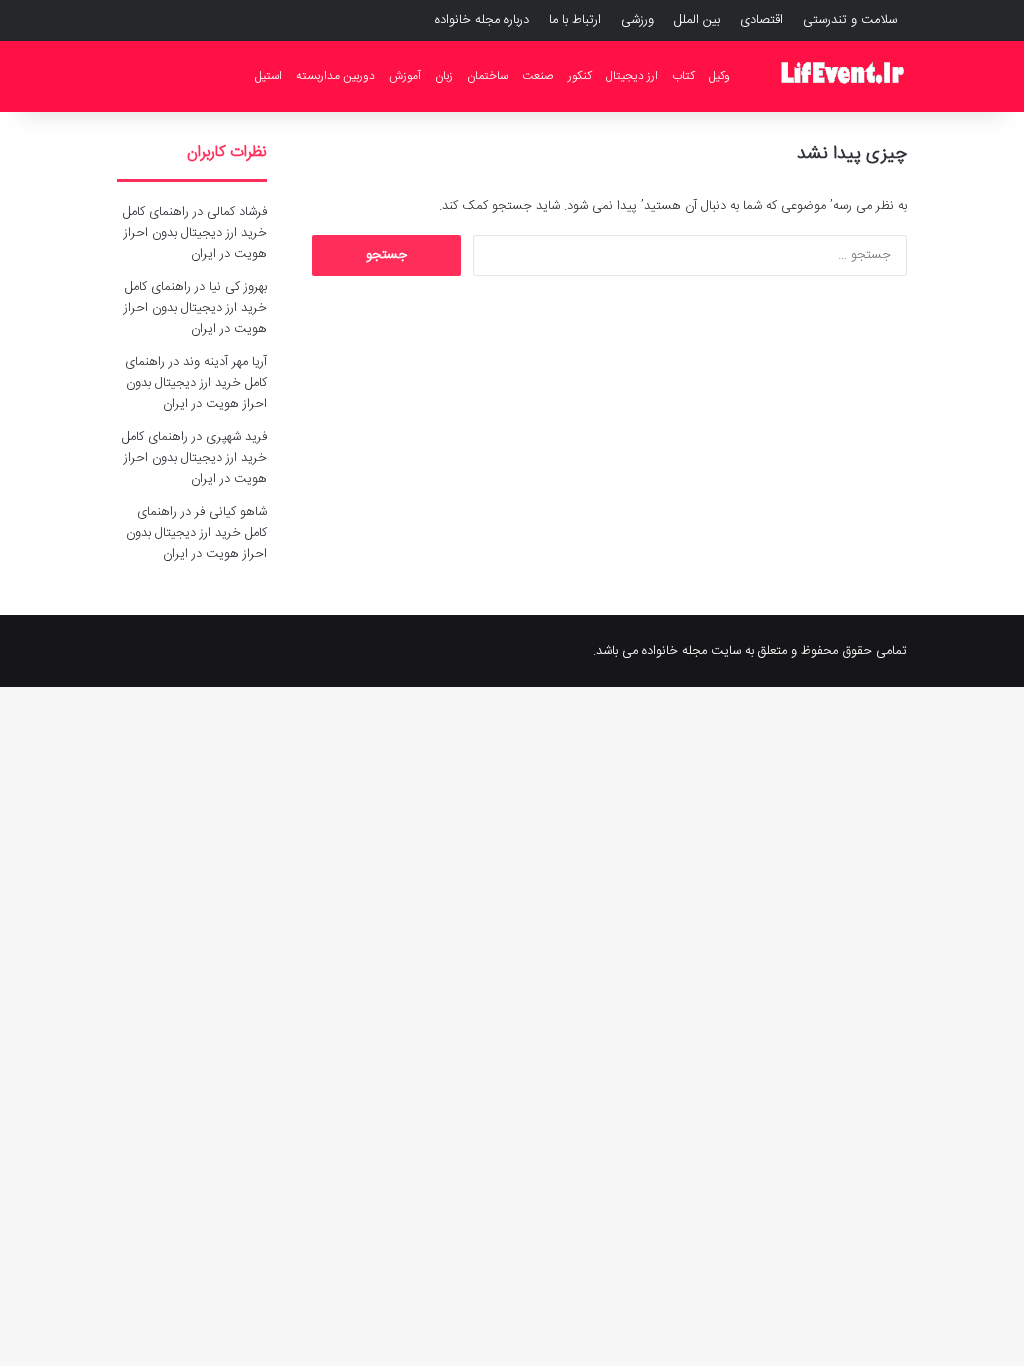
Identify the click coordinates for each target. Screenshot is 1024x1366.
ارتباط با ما (575, 20)
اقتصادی (761, 20)
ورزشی (637, 20)
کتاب (683, 76)
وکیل (719, 76)
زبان (444, 76)
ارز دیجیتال (632, 76)
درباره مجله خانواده (482, 20)
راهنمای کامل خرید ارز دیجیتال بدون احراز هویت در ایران (195, 233)
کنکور (580, 76)
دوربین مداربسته (335, 76)
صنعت (538, 76)
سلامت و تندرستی (850, 20)
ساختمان (487, 76)
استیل (268, 76)
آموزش (405, 76)
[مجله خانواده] (842, 76)
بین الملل (697, 20)
